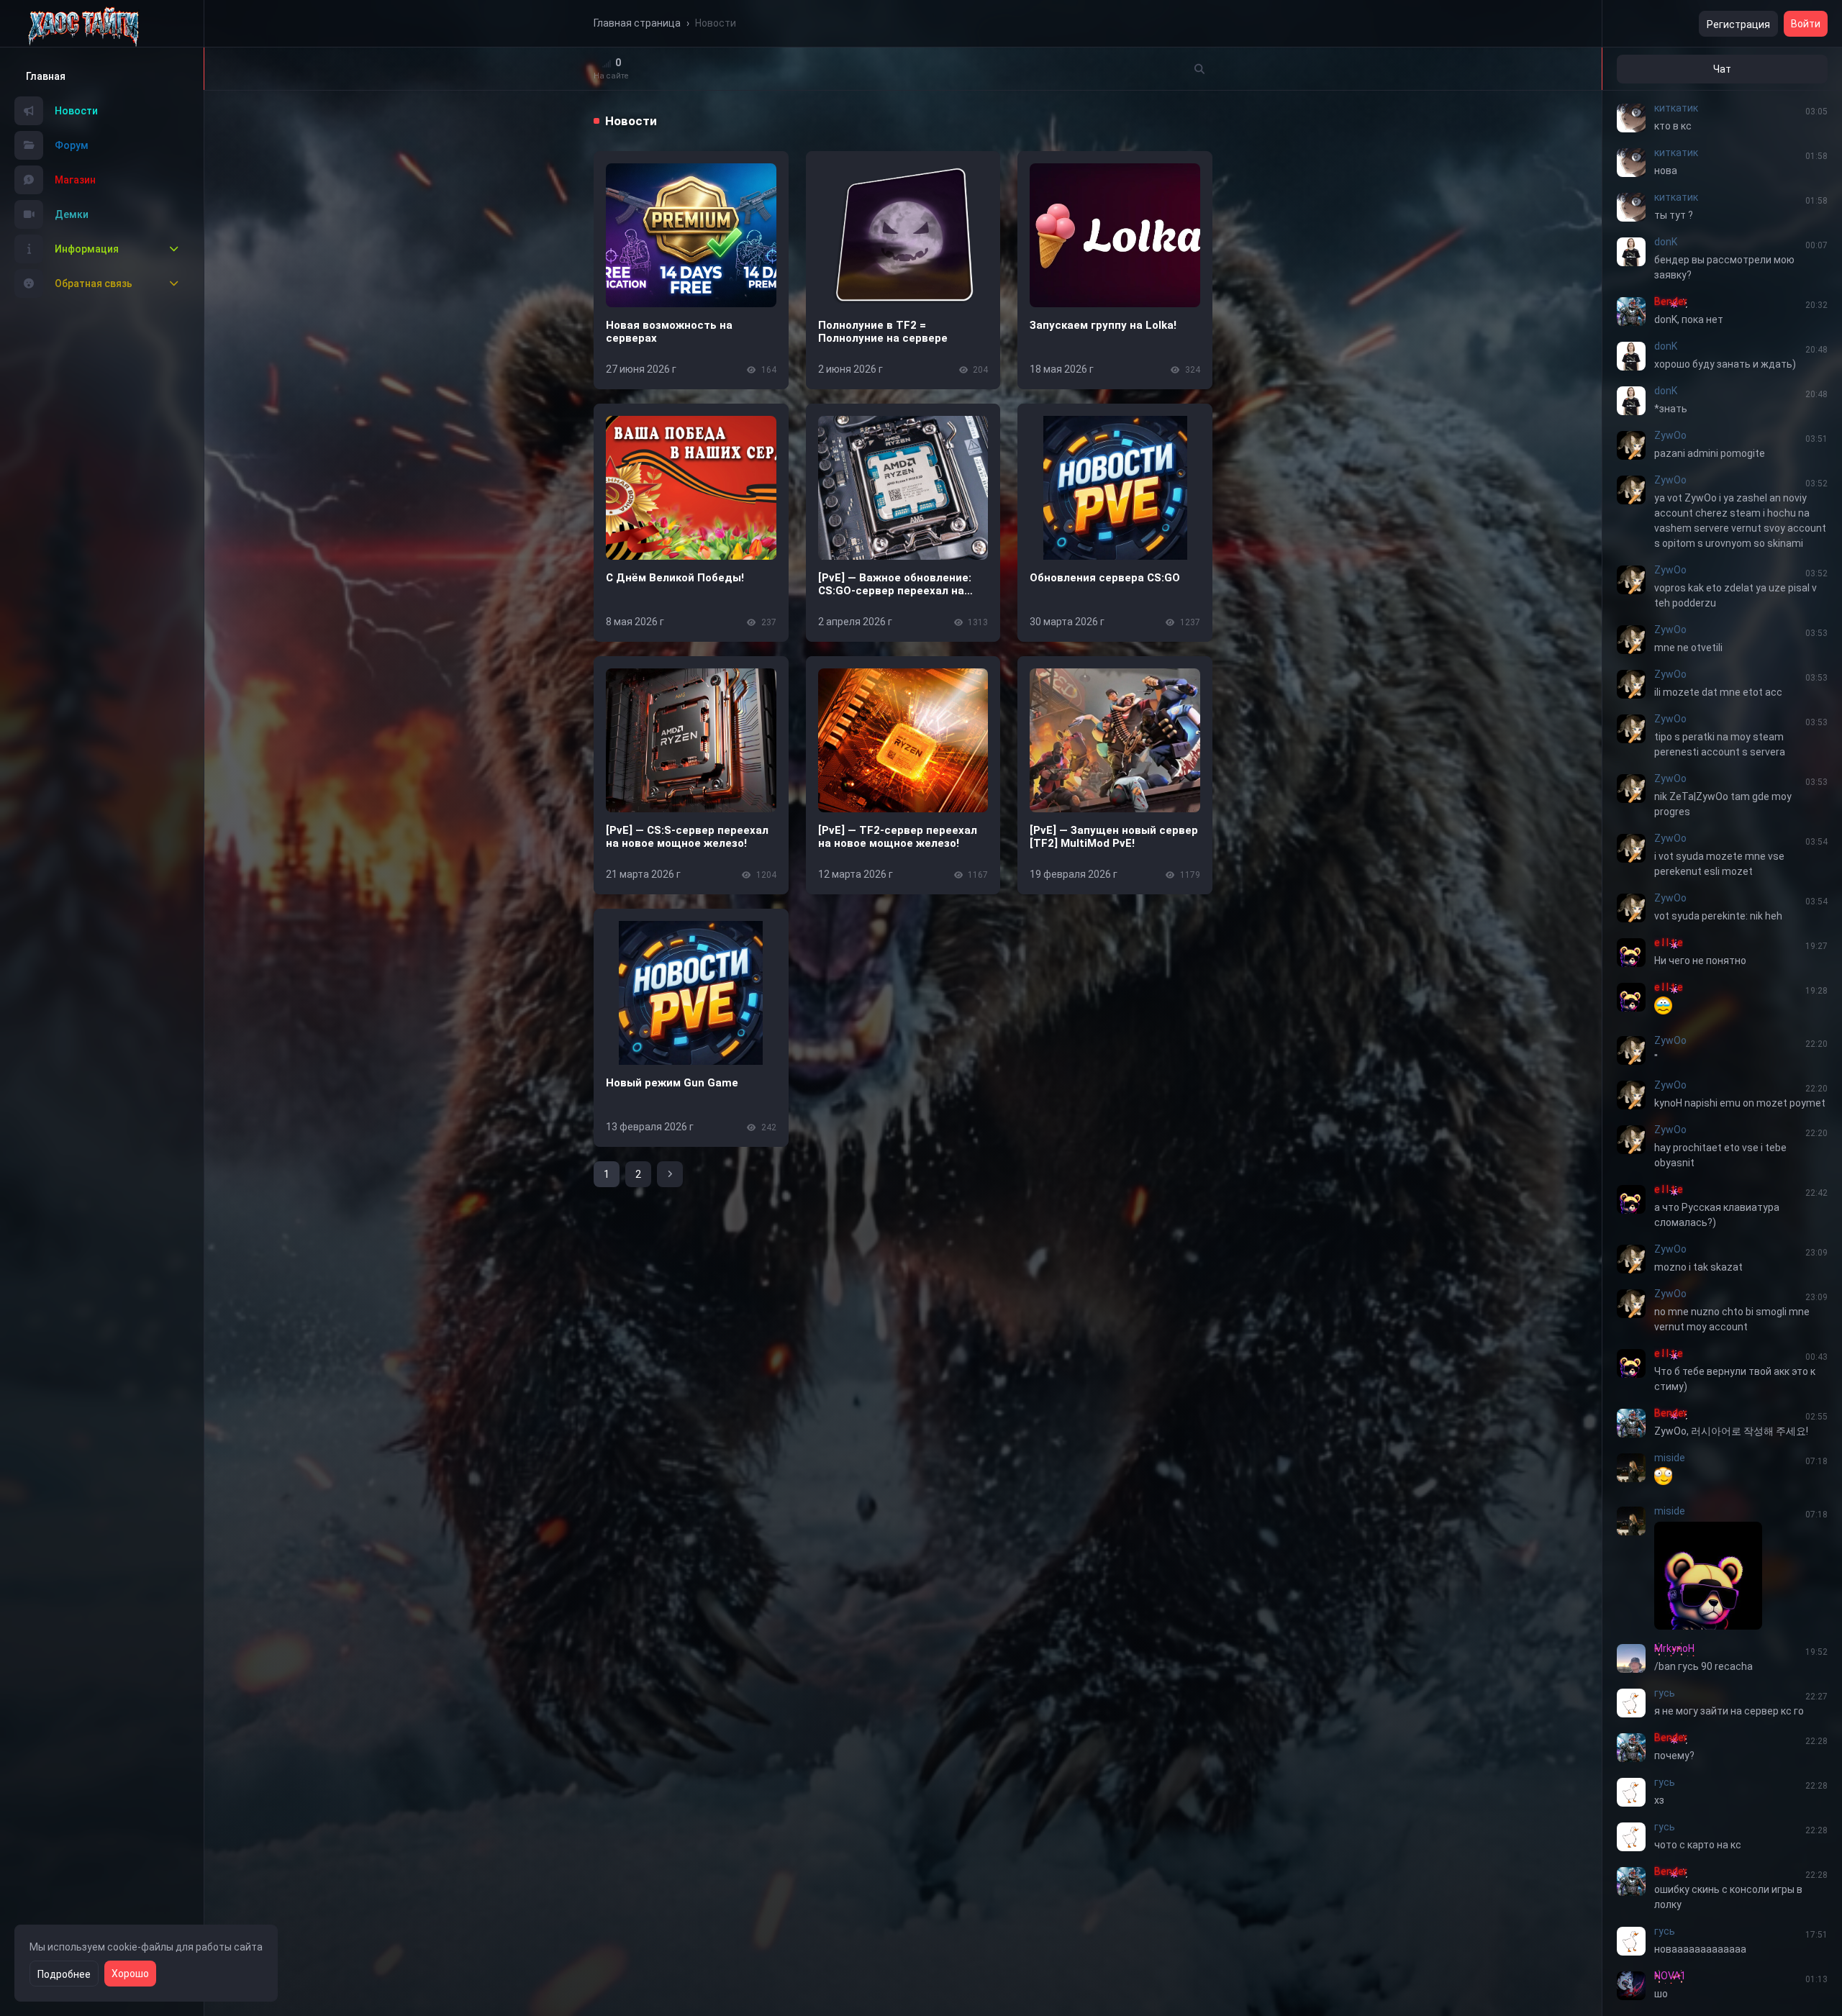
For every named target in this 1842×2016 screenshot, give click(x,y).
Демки (72, 214)
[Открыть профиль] (1631, 118)
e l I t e (1669, 943)
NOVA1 (1670, 1976)
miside (1670, 1458)
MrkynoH (1674, 1648)
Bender (1671, 301)
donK (1666, 242)
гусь (1665, 1693)
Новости (76, 111)
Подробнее (64, 1974)
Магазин (75, 180)
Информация (87, 249)
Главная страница (637, 23)
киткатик (1676, 108)
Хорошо (130, 1974)
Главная (46, 76)
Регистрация (1738, 24)
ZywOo (1670, 435)
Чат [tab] (1722, 69)
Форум (72, 145)
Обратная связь (94, 283)
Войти (1806, 24)
